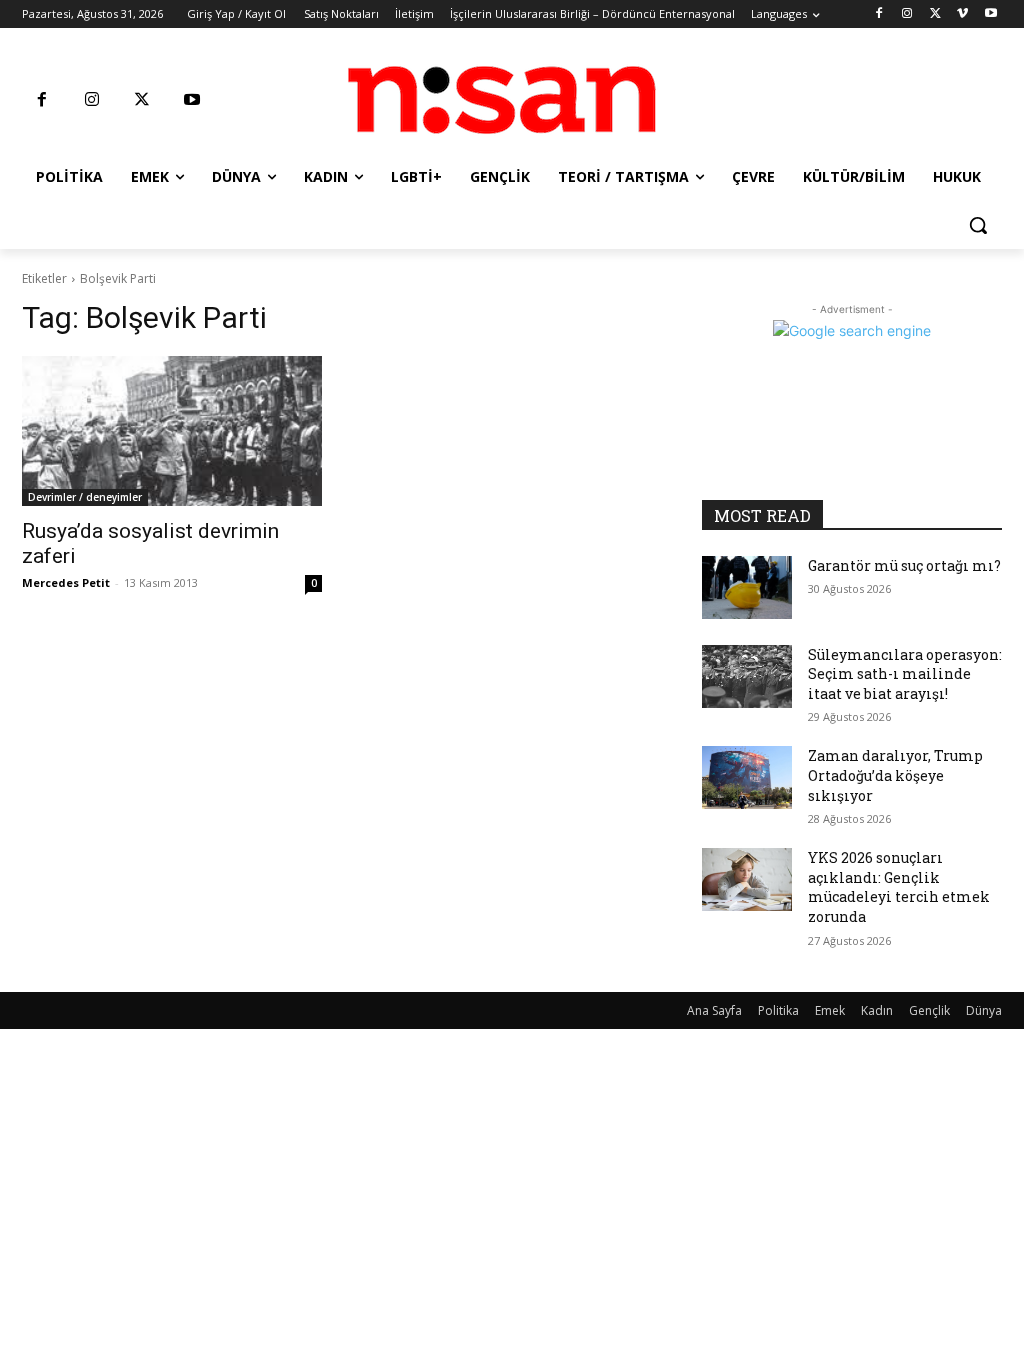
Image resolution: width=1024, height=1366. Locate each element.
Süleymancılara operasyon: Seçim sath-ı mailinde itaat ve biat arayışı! (905, 674)
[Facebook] (879, 14)
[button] (978, 225)
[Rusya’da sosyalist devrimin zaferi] (172, 431)
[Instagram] (907, 14)
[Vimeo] (962, 14)
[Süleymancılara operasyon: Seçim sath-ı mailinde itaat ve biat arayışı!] (747, 676)
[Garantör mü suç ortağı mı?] (747, 587)
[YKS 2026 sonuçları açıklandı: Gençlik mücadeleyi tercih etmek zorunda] (747, 879)
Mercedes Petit (66, 582)
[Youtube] (990, 14)
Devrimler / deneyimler (85, 497)
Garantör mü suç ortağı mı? (904, 565)
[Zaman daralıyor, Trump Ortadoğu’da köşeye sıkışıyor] (747, 777)
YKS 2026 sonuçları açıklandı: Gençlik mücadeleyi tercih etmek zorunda (899, 887)
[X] (935, 14)
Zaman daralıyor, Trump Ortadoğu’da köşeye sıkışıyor (895, 775)
